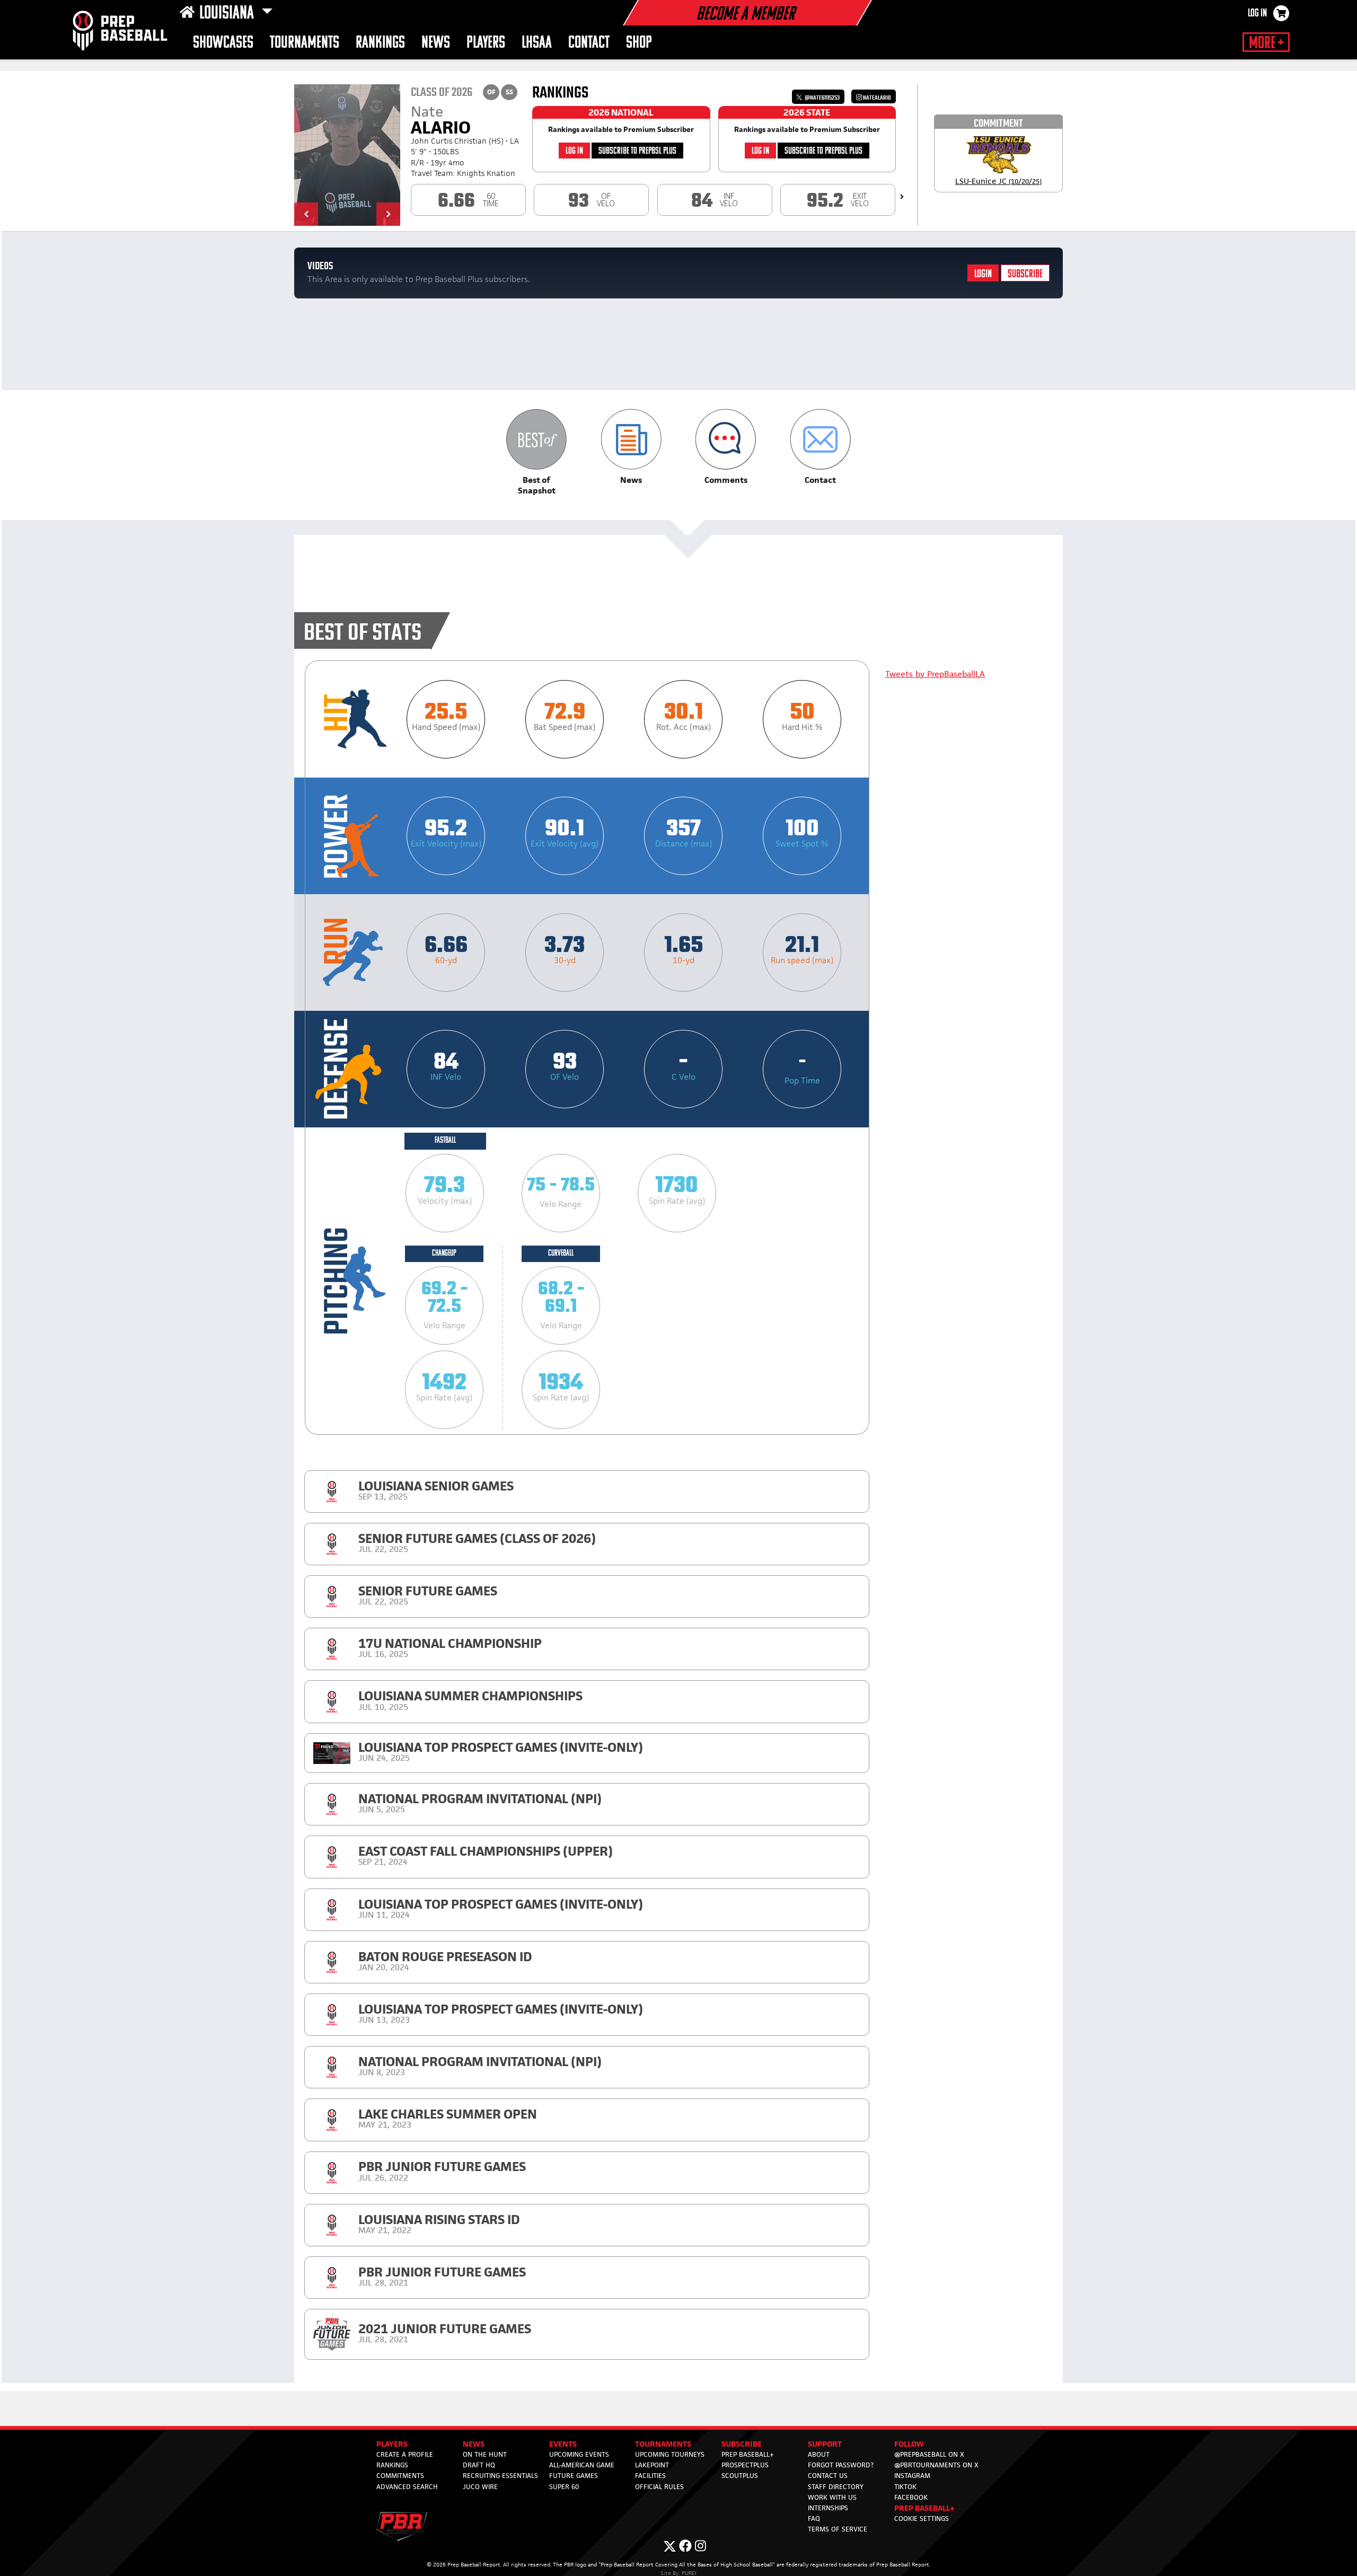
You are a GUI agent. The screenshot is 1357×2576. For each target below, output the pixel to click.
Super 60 (564, 2487)
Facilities (650, 2476)
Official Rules (659, 2487)
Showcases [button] (223, 43)
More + (1266, 43)
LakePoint (652, 2465)
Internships (828, 2508)
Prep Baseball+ (748, 2454)
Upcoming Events (579, 2454)
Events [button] (563, 2444)
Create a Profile (405, 2454)
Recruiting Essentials (500, 2476)
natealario (876, 98)
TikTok (905, 2487)
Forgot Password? (841, 2465)
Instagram (912, 2476)
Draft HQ (479, 2465)
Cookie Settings (922, 2518)
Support (825, 2444)
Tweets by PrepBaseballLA (935, 674)
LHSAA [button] (537, 43)
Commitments (400, 2476)
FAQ (814, 2518)
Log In (1257, 14)
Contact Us (828, 2476)
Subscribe (1025, 274)
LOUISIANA (228, 14)
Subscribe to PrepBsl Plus (637, 151)
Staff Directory (836, 2487)
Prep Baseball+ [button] (924, 2508)
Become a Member (745, 15)
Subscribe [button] (742, 2444)
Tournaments (305, 43)
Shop (639, 43)
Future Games (574, 2476)
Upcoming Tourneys (670, 2454)
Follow (909, 2444)
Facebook (911, 2497)
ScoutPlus (740, 2476)
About (819, 2454)
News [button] (436, 43)
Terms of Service (838, 2529)
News (474, 2444)
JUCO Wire (480, 2487)
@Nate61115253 (822, 98)
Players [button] (486, 43)
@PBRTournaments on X (936, 2465)
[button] (306, 214)
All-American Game (582, 2465)
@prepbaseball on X (929, 2454)
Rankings (380, 43)
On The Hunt (485, 2454)
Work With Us (832, 2497)
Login (983, 274)
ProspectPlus (745, 2465)
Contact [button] (589, 43)
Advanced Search (407, 2487)
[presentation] (902, 197)
